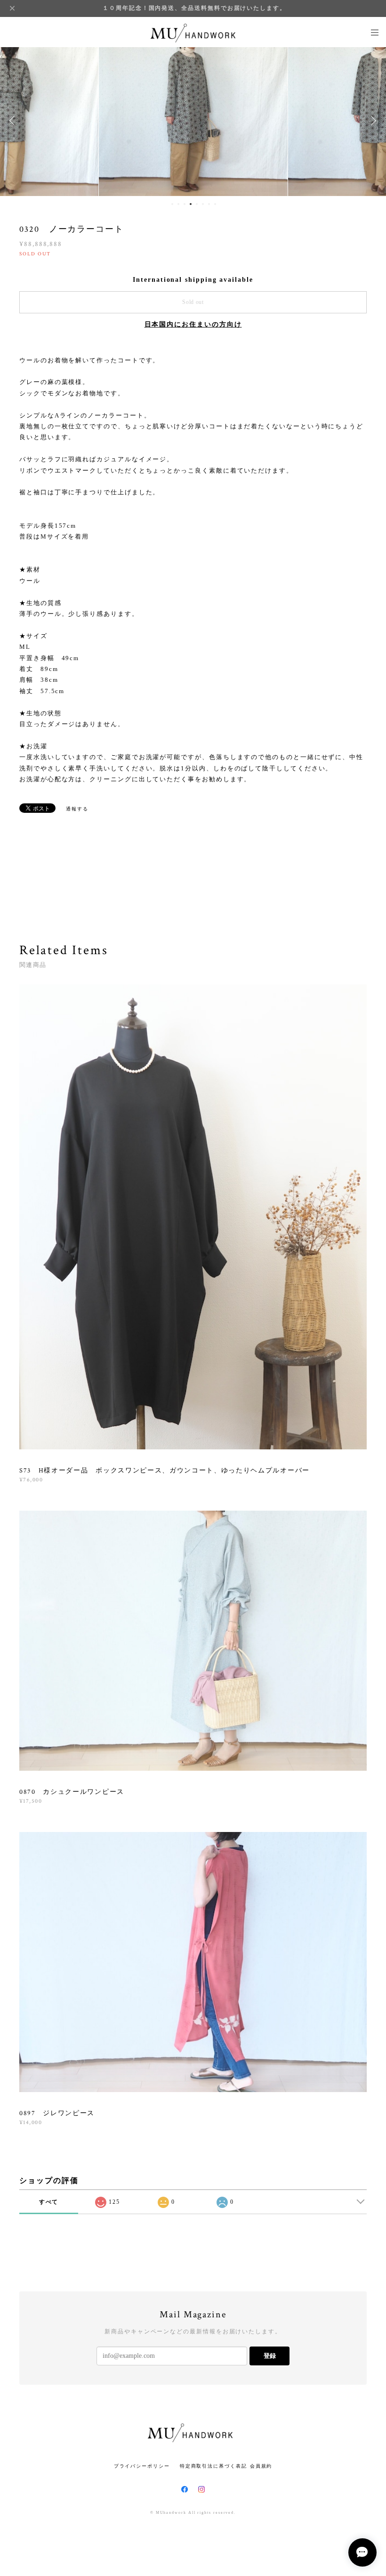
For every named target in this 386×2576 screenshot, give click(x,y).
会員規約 (261, 2466)
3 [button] (185, 204)
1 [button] (172, 204)
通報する (77, 809)
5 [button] (197, 204)
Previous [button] (14, 121)
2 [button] (178, 204)
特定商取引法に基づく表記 (213, 2466)
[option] (193, 121)
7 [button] (209, 204)
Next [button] (372, 121)
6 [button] (203, 204)
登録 (270, 2356)
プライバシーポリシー (142, 2466)
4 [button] (191, 204)
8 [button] (215, 204)
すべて (49, 2202)
